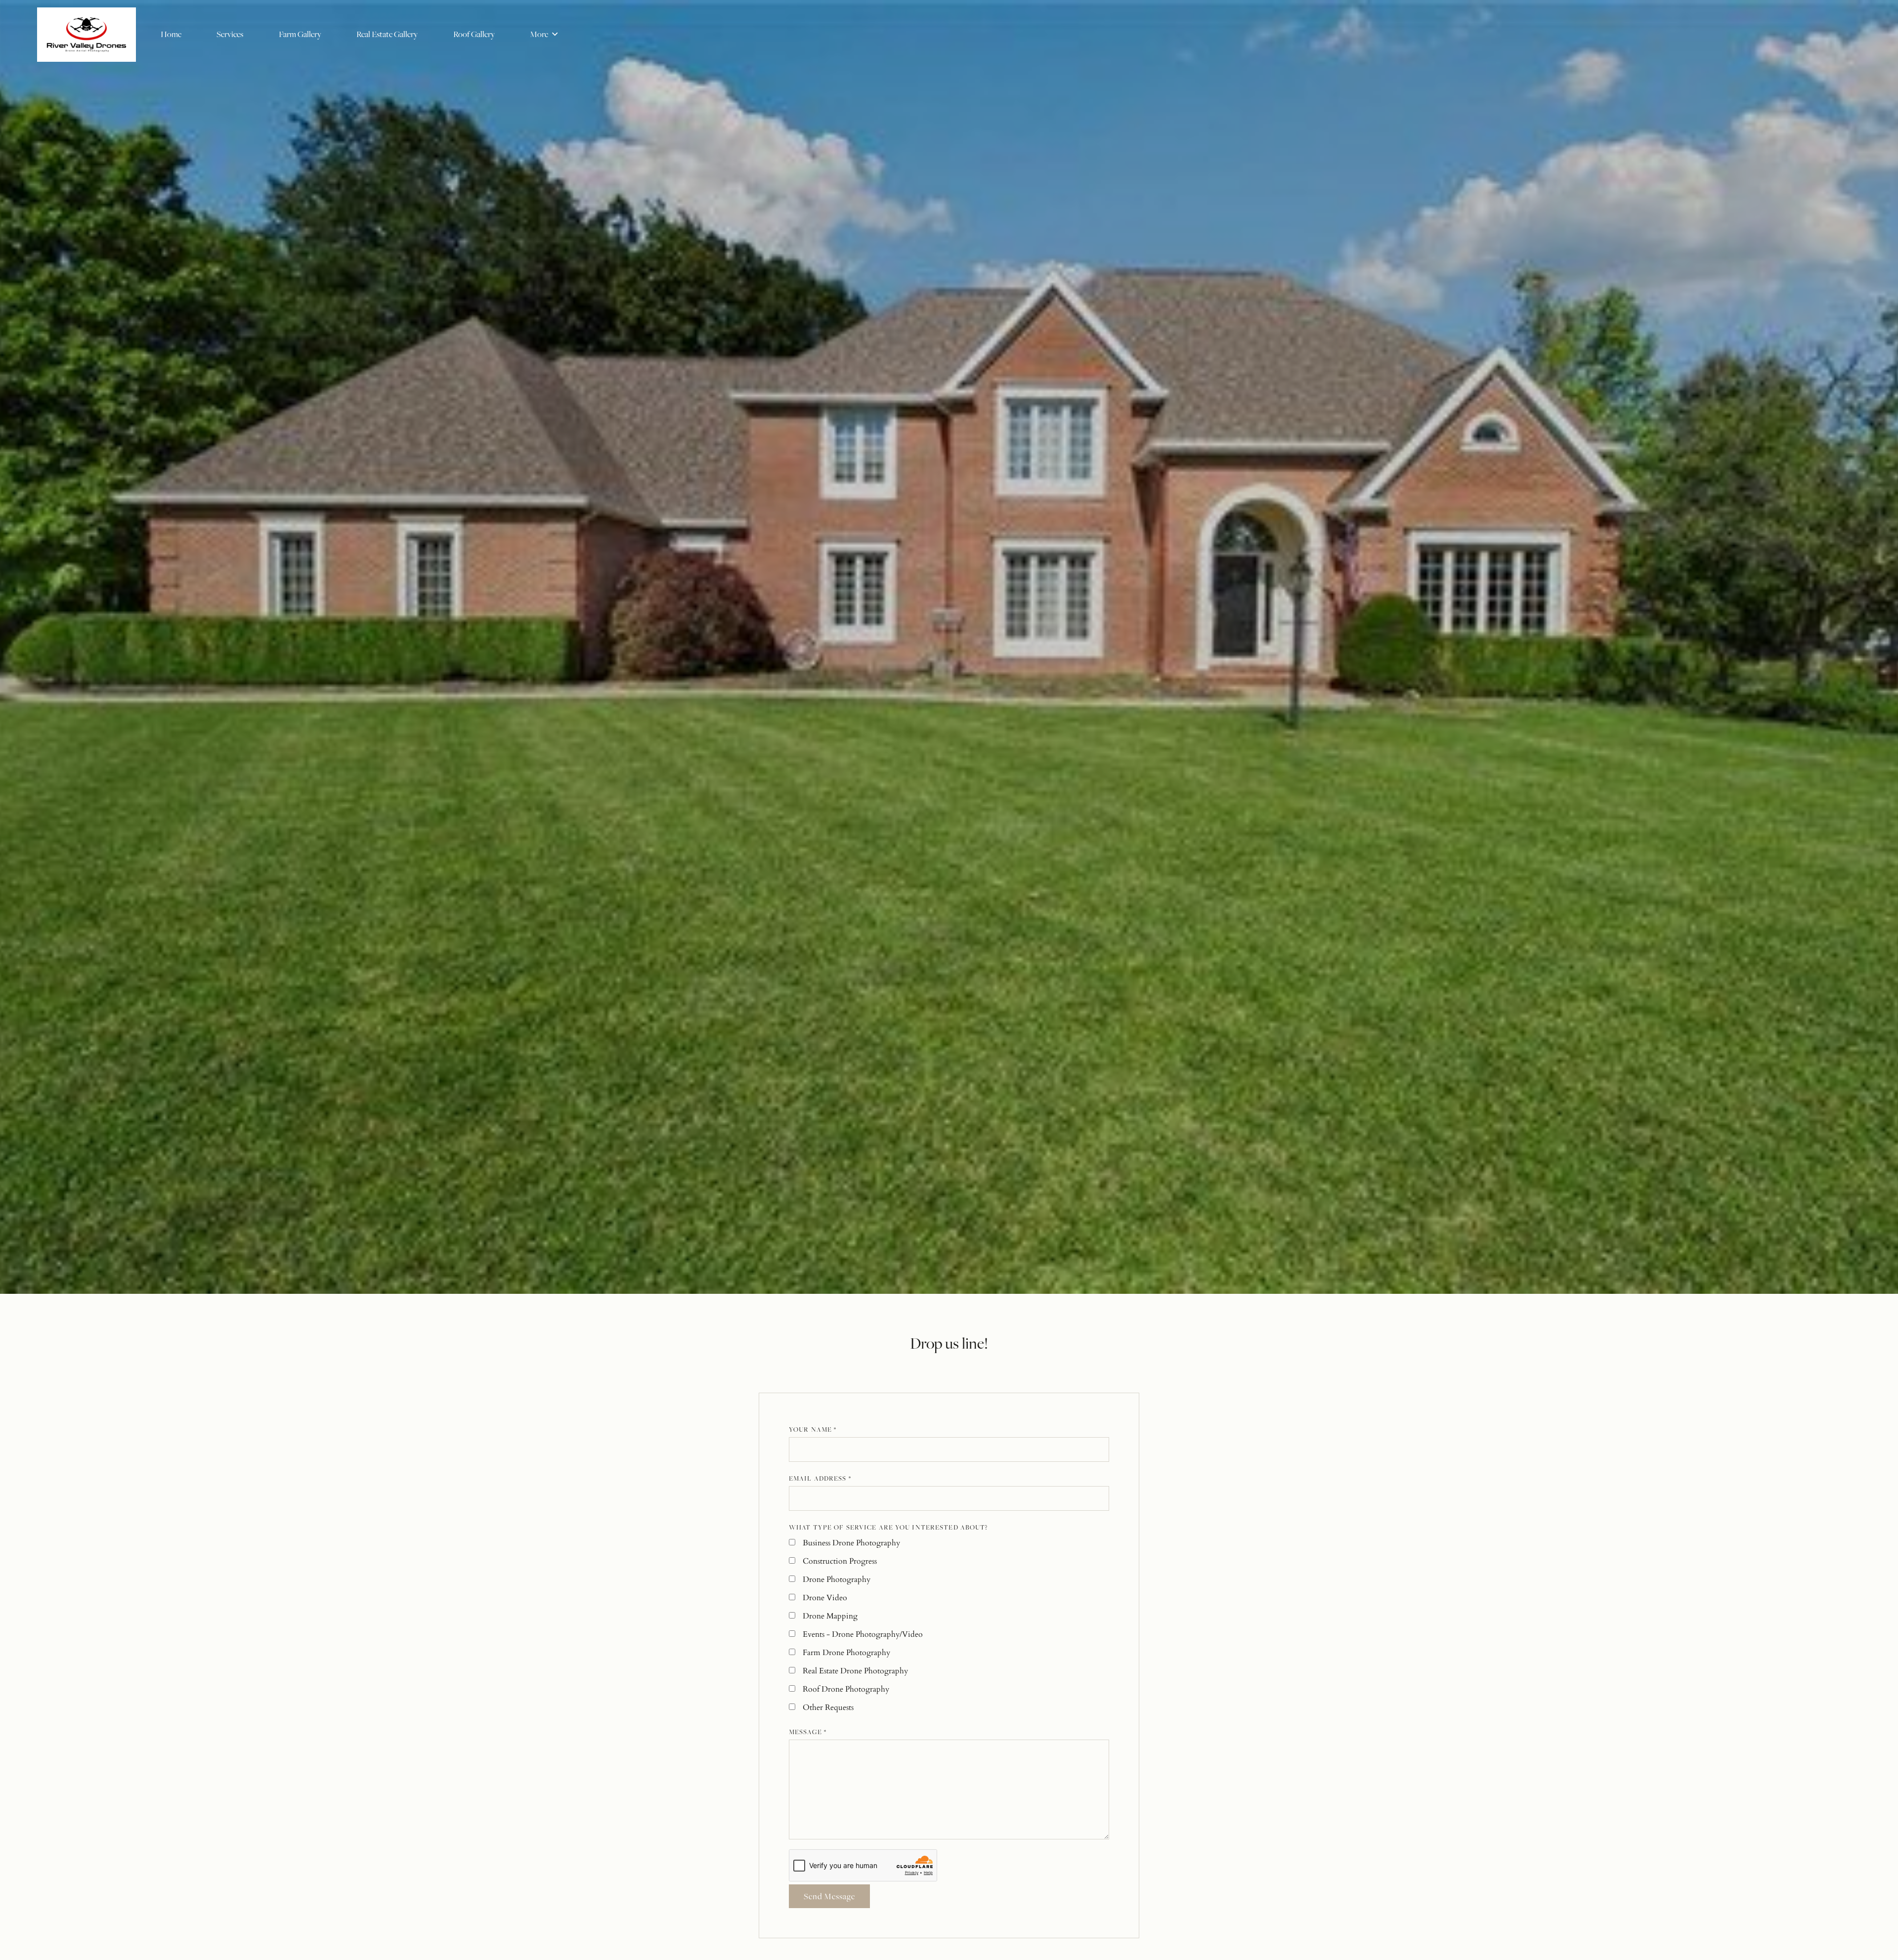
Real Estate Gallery (387, 34)
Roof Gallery (474, 34)
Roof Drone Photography (846, 1689)
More (540, 34)
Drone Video (825, 1598)
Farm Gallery (300, 34)
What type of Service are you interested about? (888, 1527)
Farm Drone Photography (846, 1653)
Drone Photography (837, 1579)
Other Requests (828, 1707)
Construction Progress (840, 1561)
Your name (813, 1429)
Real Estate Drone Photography (855, 1671)
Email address (820, 1478)
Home (171, 34)
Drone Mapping (830, 1616)
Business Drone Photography (851, 1543)
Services (230, 34)
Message (808, 1732)
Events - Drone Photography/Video (863, 1634)
